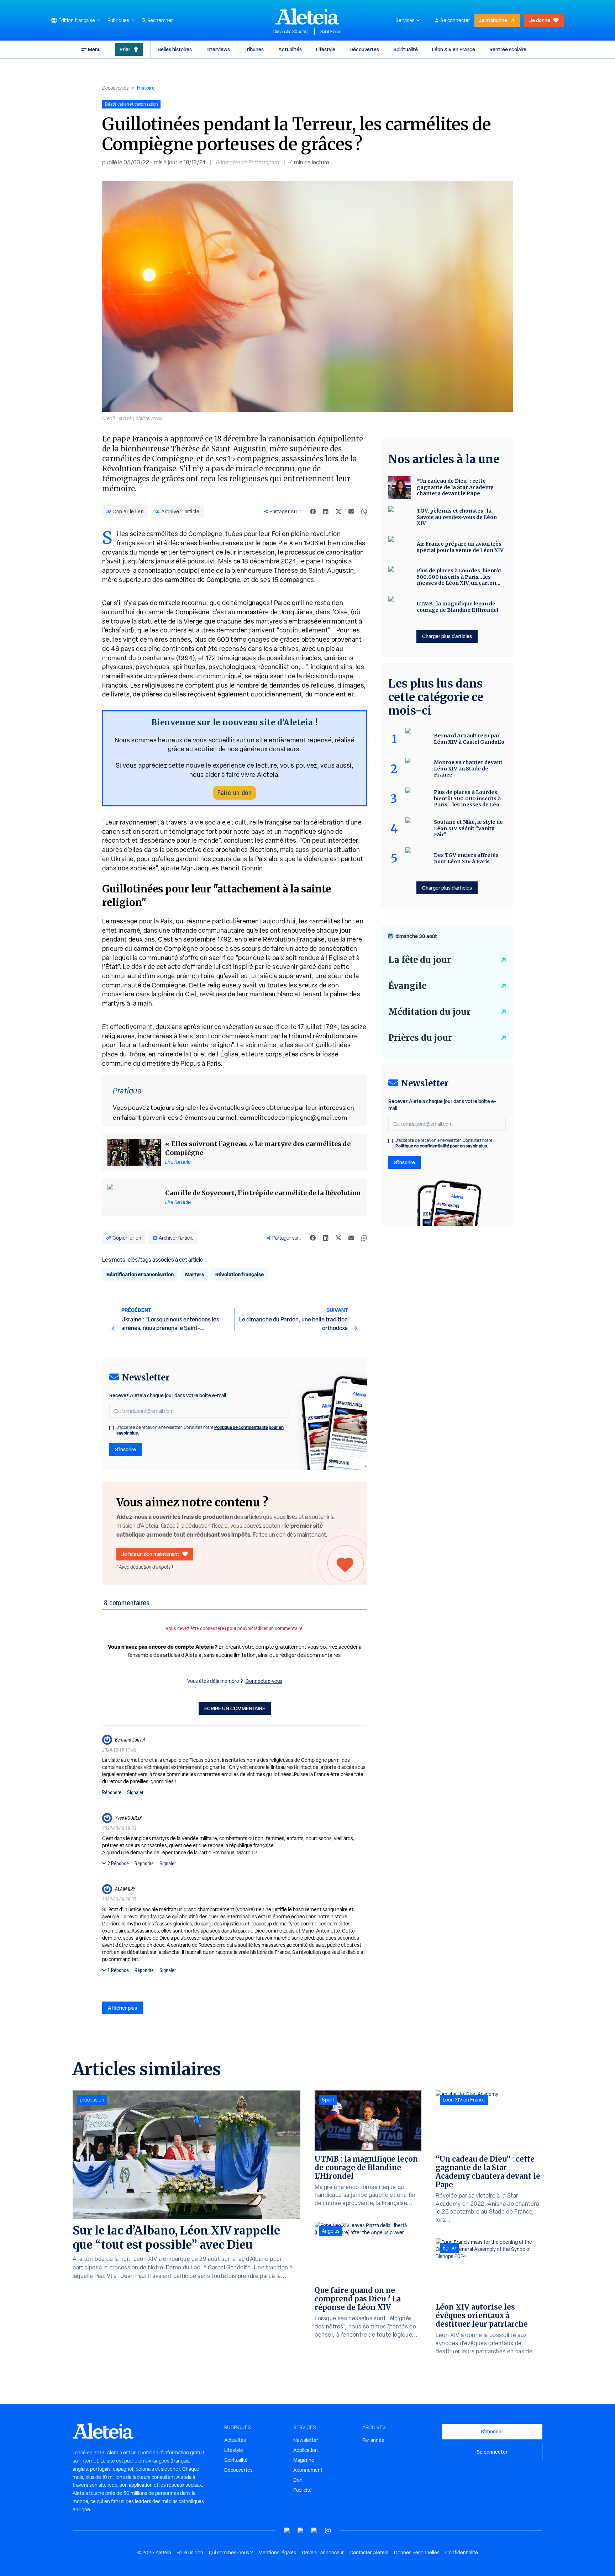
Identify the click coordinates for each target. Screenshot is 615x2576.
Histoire (146, 88)
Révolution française (240, 1274)
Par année (373, 2440)
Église (449, 2248)
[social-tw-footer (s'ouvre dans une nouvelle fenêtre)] (314, 2531)
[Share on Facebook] (313, 512)
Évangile (407, 986)
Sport (328, 2100)
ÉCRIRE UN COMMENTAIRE (235, 1708)
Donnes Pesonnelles (417, 2553)
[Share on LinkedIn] (326, 512)
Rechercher (160, 20)
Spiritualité (406, 49)
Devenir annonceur (323, 2553)
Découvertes (364, 49)
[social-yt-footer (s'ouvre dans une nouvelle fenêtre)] (287, 2531)
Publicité (303, 2490)
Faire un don (235, 793)
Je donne (540, 20)
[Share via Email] (351, 512)
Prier (125, 49)
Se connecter (455, 20)
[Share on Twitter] (338, 512)
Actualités (290, 49)
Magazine (304, 2460)
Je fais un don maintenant (150, 1554)
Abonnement (308, 2470)
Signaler (135, 1792)
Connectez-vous (264, 1681)
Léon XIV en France (454, 49)
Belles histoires (175, 49)
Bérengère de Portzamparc (248, 162)
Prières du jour (420, 1038)
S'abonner (492, 2431)
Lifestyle (326, 49)
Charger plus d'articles (447, 636)
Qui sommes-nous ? (231, 2553)
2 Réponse (118, 1864)
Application (306, 2450)
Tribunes (254, 49)
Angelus (331, 2231)
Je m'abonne (493, 20)
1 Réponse (118, 1970)
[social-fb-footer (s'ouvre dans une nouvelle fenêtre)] (301, 2531)
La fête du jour (420, 960)
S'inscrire (125, 1449)
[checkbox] (111, 1428)
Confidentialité (462, 2553)
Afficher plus (122, 2008)
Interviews (218, 49)
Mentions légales (277, 2553)
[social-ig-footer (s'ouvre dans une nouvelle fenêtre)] (328, 2531)
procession (92, 2100)
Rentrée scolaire (508, 49)
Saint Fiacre (331, 32)
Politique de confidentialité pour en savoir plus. (442, 1146)
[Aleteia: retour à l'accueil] (307, 16)
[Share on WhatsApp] (364, 512)
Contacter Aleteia (369, 2553)
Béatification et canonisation (140, 1274)
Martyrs (195, 1274)
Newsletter (306, 2440)
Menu (94, 49)
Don (298, 2480)
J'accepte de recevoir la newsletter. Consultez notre (200, 1430)
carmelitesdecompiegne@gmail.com (294, 1117)
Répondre (112, 1792)
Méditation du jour (429, 1012)
